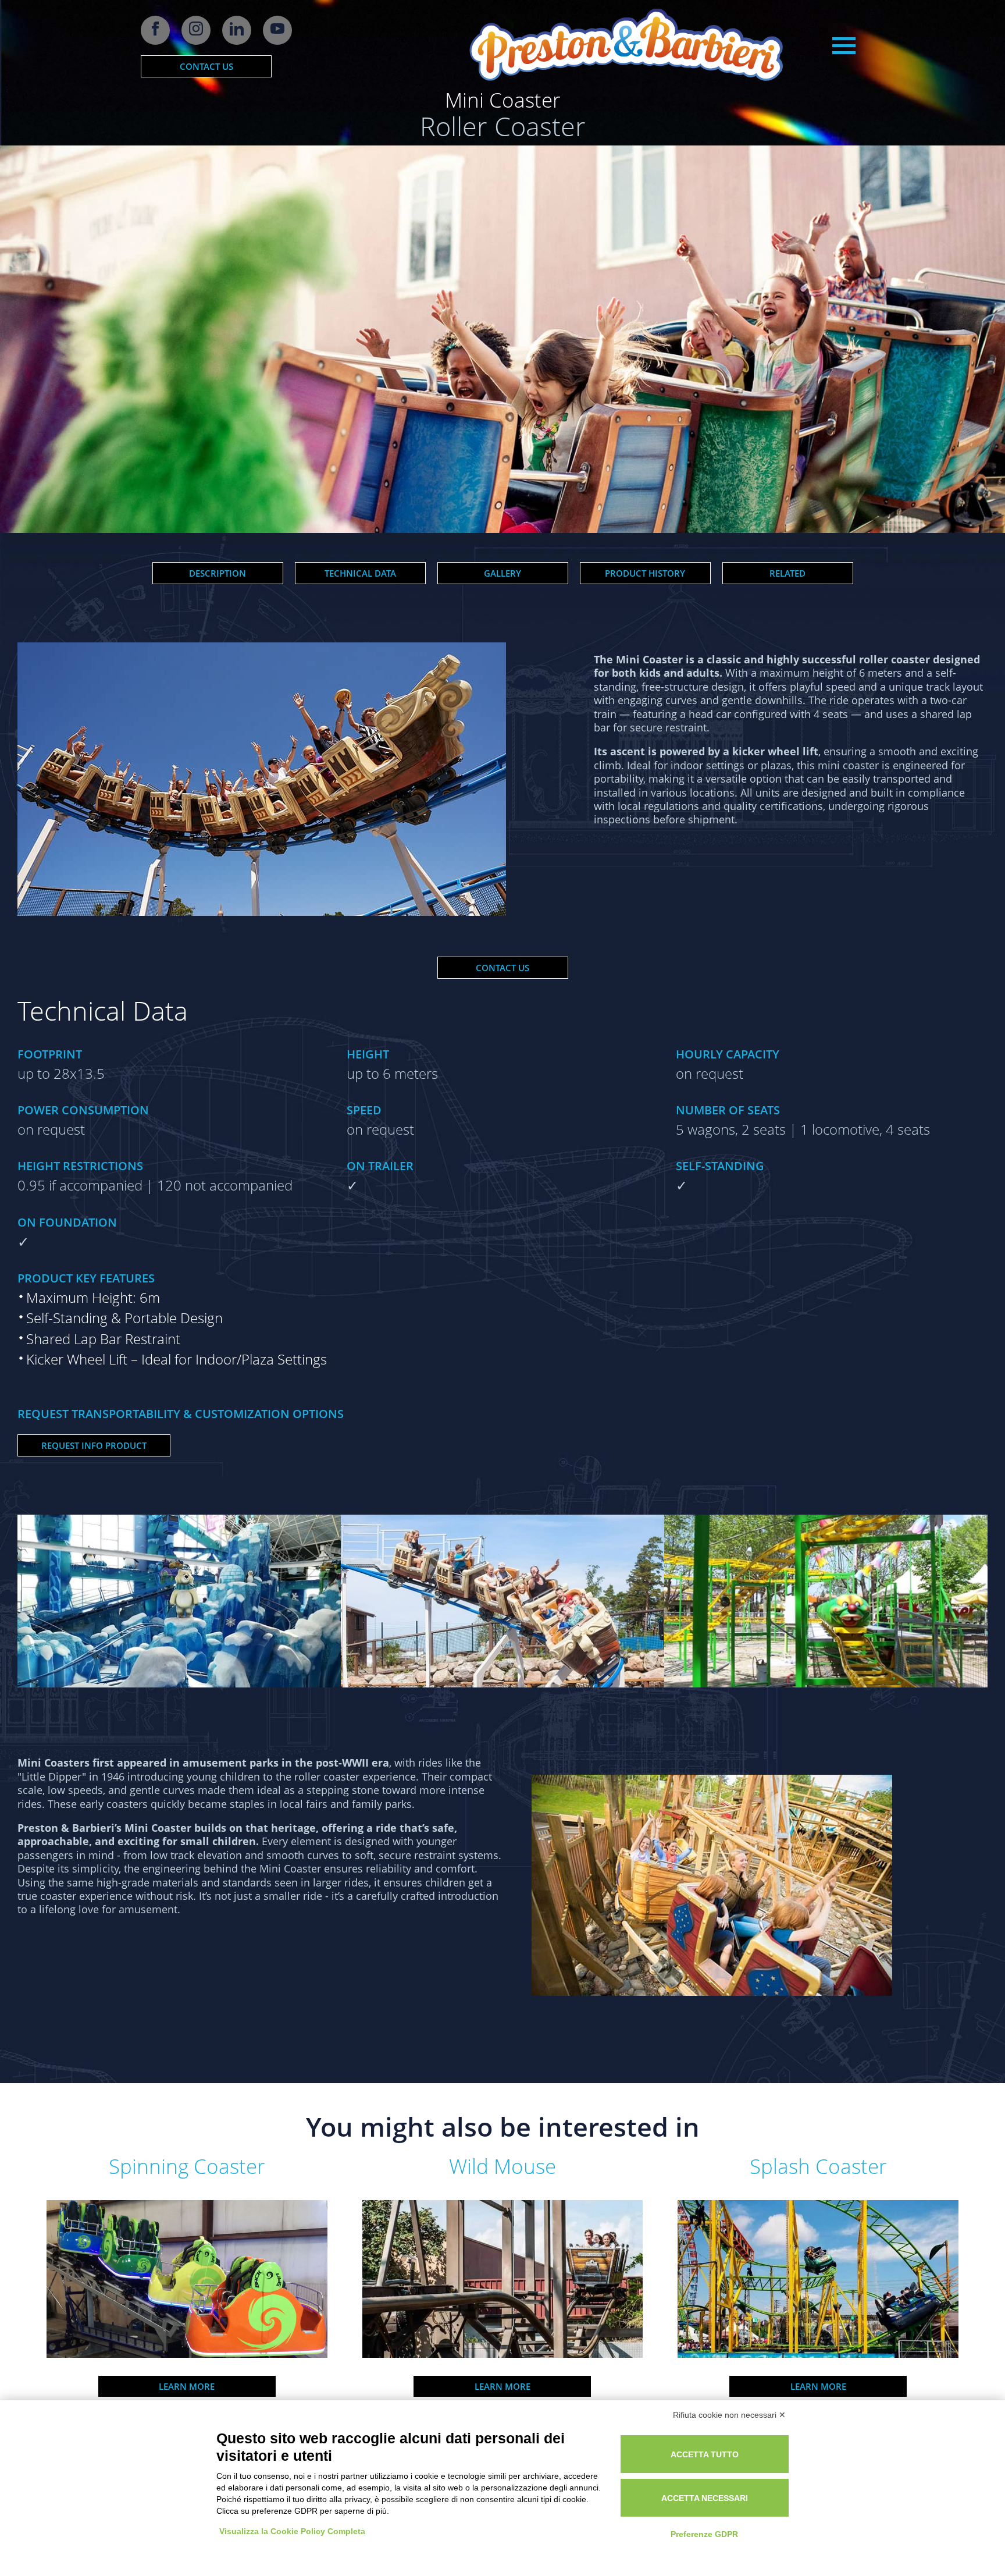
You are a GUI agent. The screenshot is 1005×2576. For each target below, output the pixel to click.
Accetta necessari (705, 2498)
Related (787, 573)
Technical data (360, 573)
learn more (187, 2386)
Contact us (206, 66)
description (218, 573)
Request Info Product (94, 1445)
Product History (645, 573)
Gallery (502, 573)
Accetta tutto (705, 2454)
